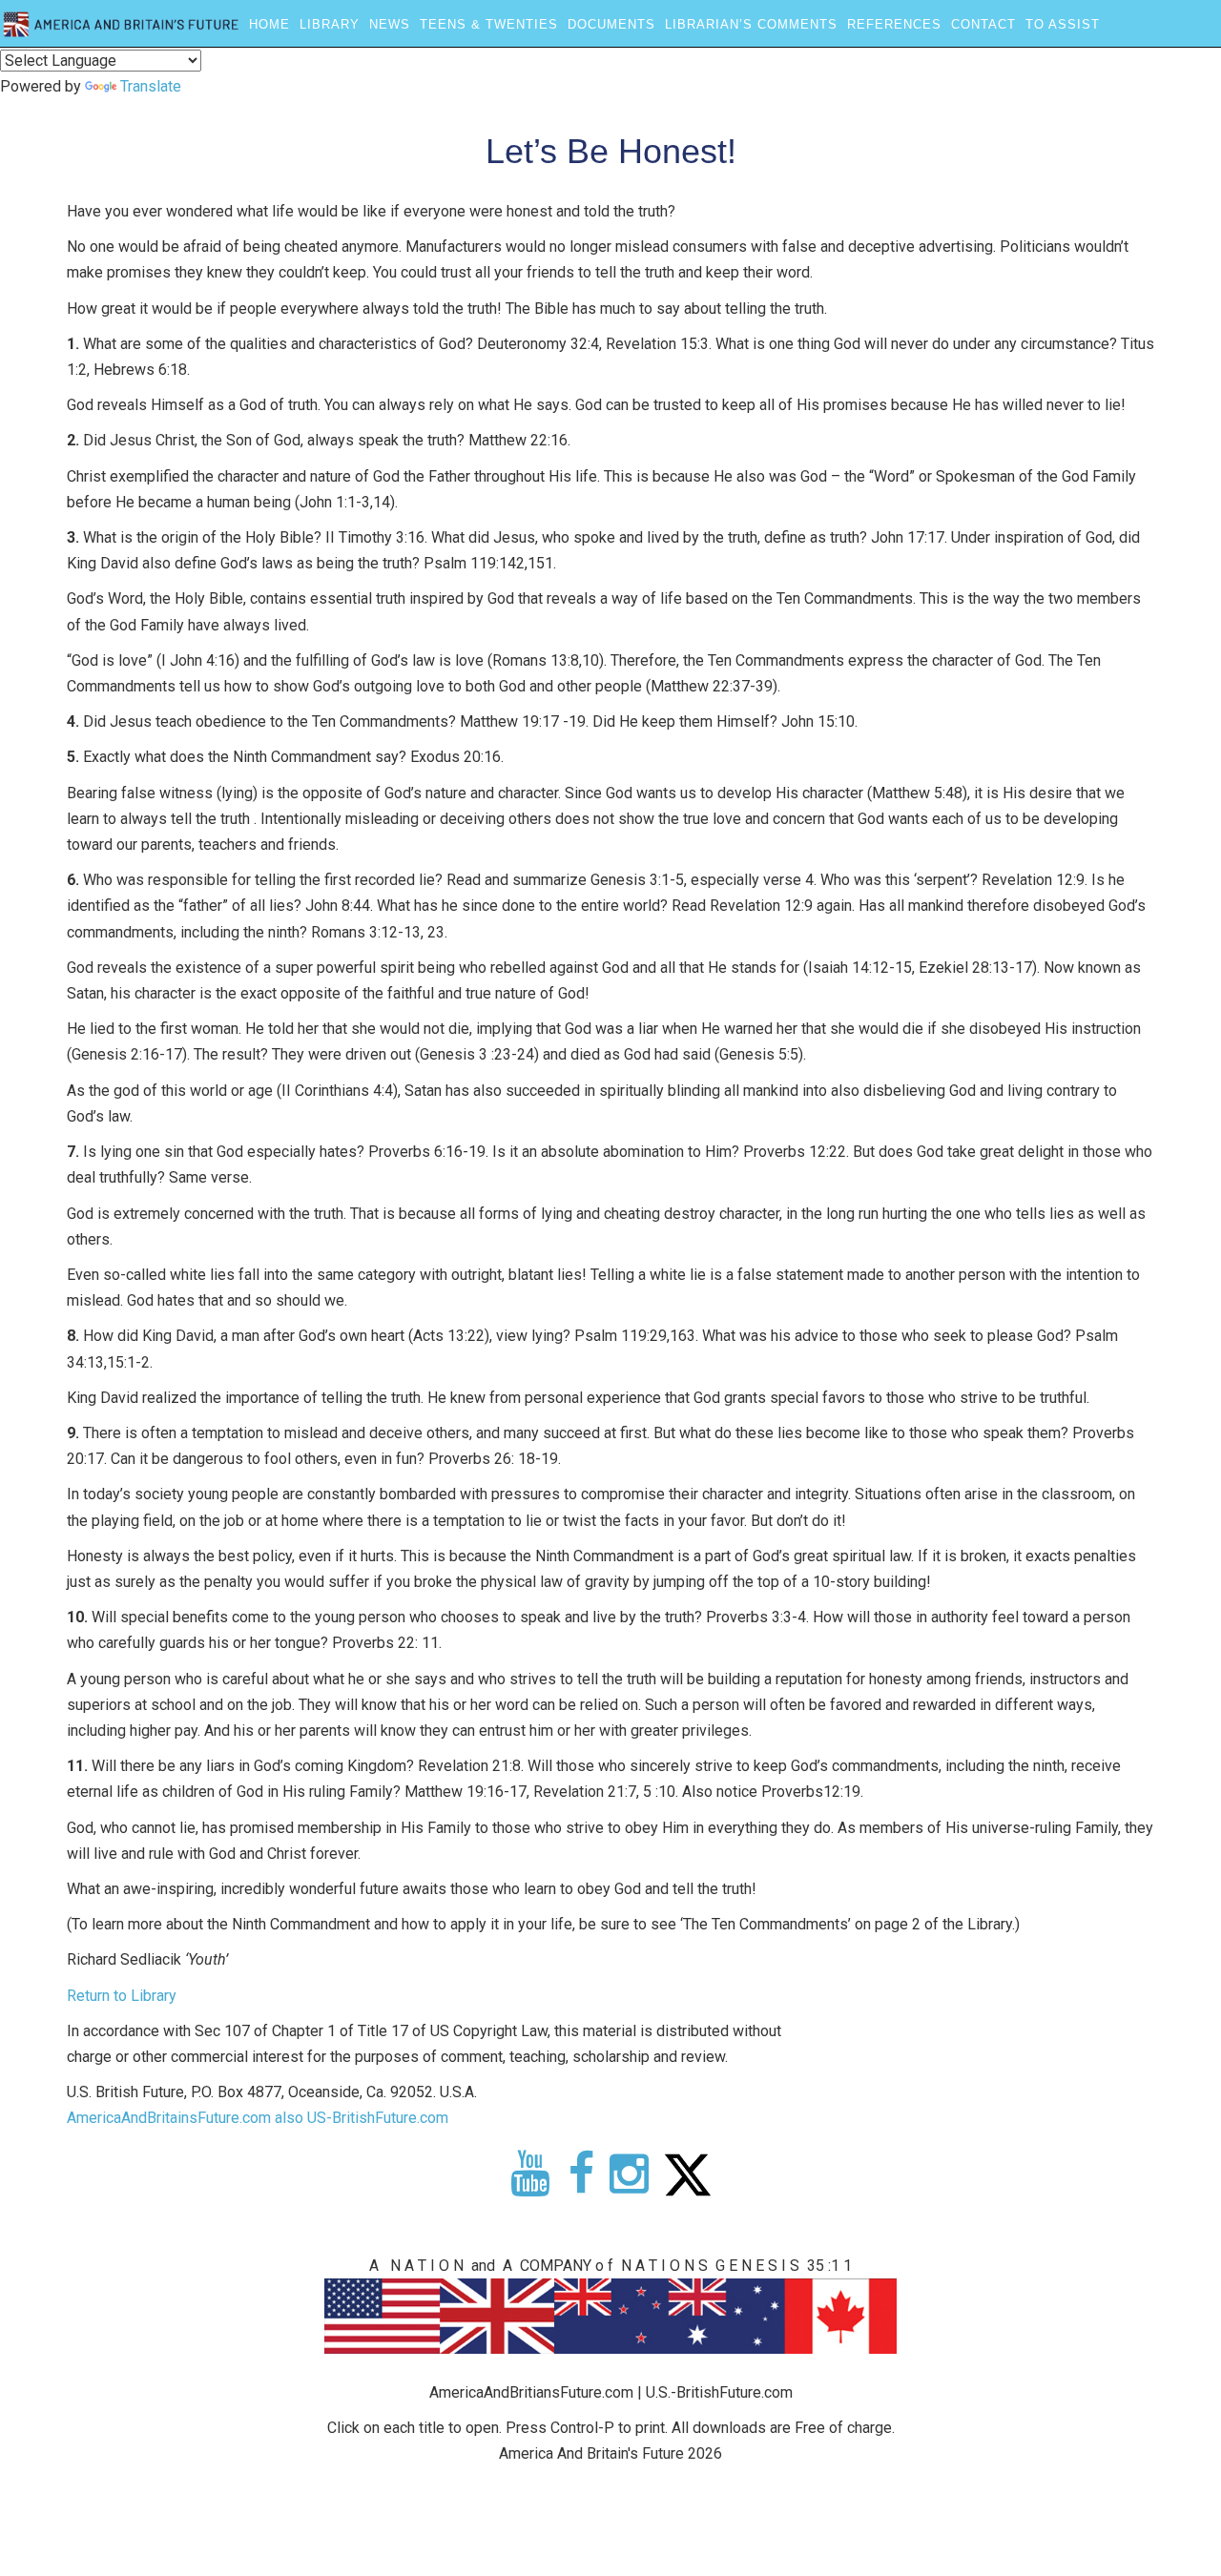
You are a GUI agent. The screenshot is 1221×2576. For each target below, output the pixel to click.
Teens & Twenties (489, 24)
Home (269, 24)
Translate (151, 86)
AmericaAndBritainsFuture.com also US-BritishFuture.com (258, 2118)
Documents (611, 24)
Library (330, 24)
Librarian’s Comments (751, 24)
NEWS (390, 24)
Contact (983, 24)
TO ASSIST (1063, 24)
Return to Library (122, 1996)
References (894, 24)
